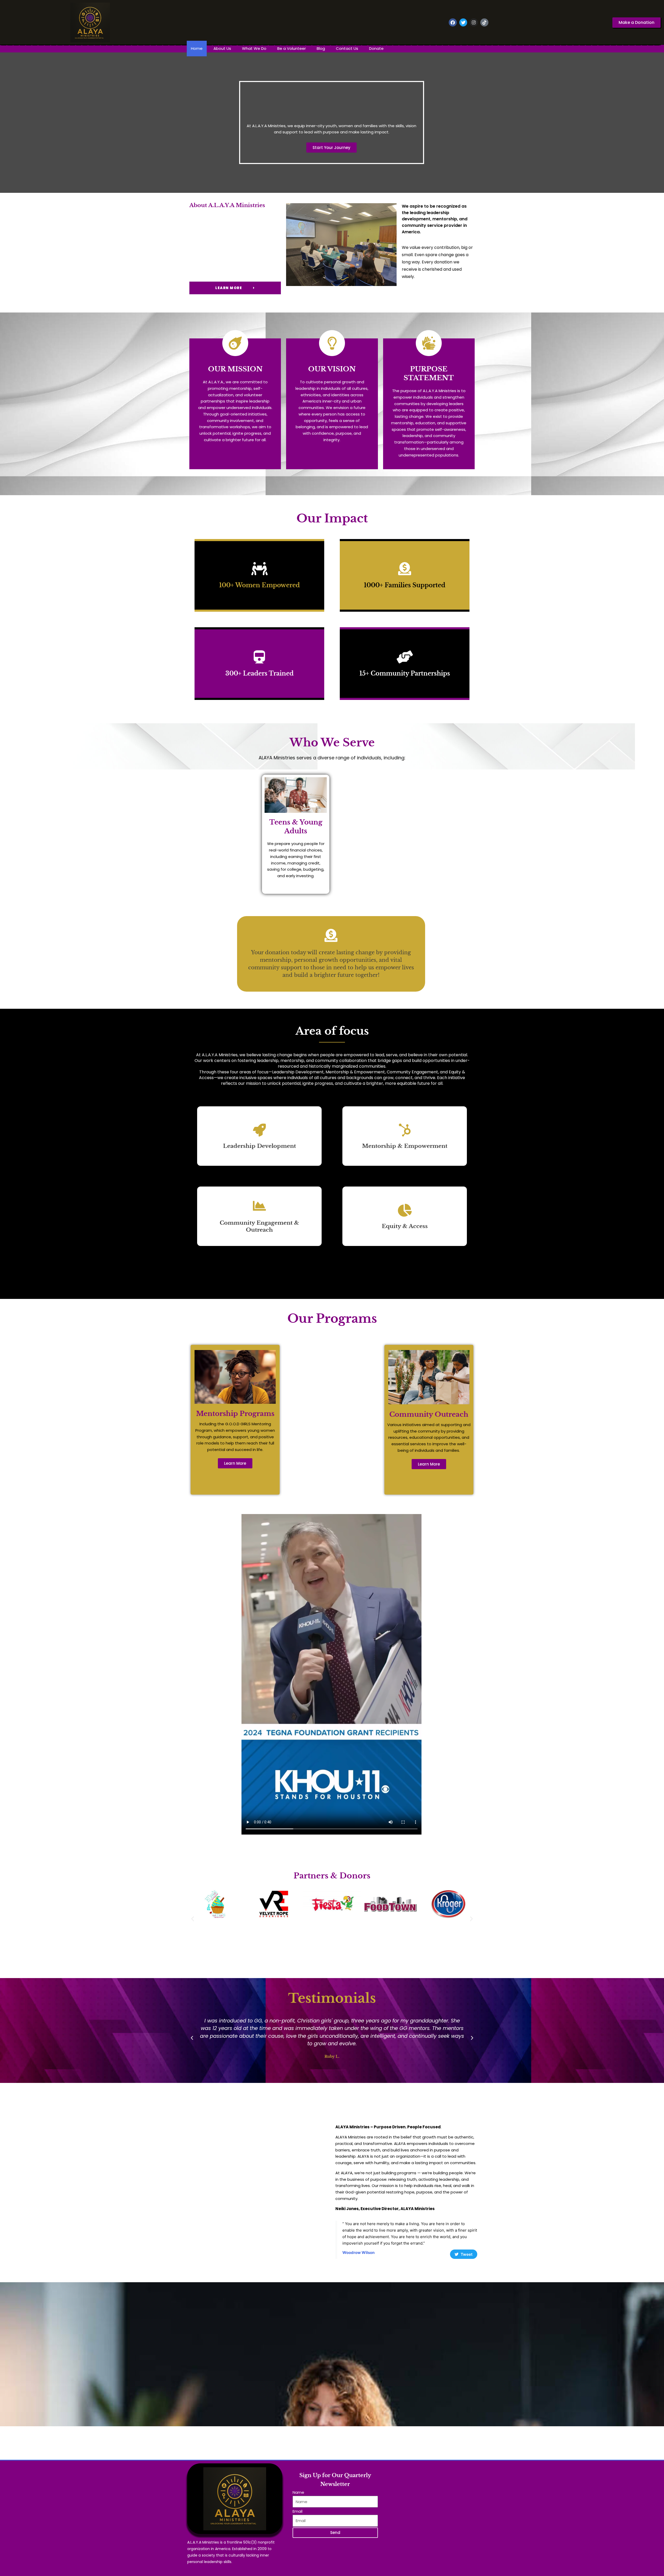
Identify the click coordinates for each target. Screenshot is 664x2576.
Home (197, 48)
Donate (376, 48)
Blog (321, 48)
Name (298, 2492)
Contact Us (347, 48)
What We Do (254, 48)
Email (298, 2511)
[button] (193, 1919)
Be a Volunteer (292, 48)
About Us (222, 48)
